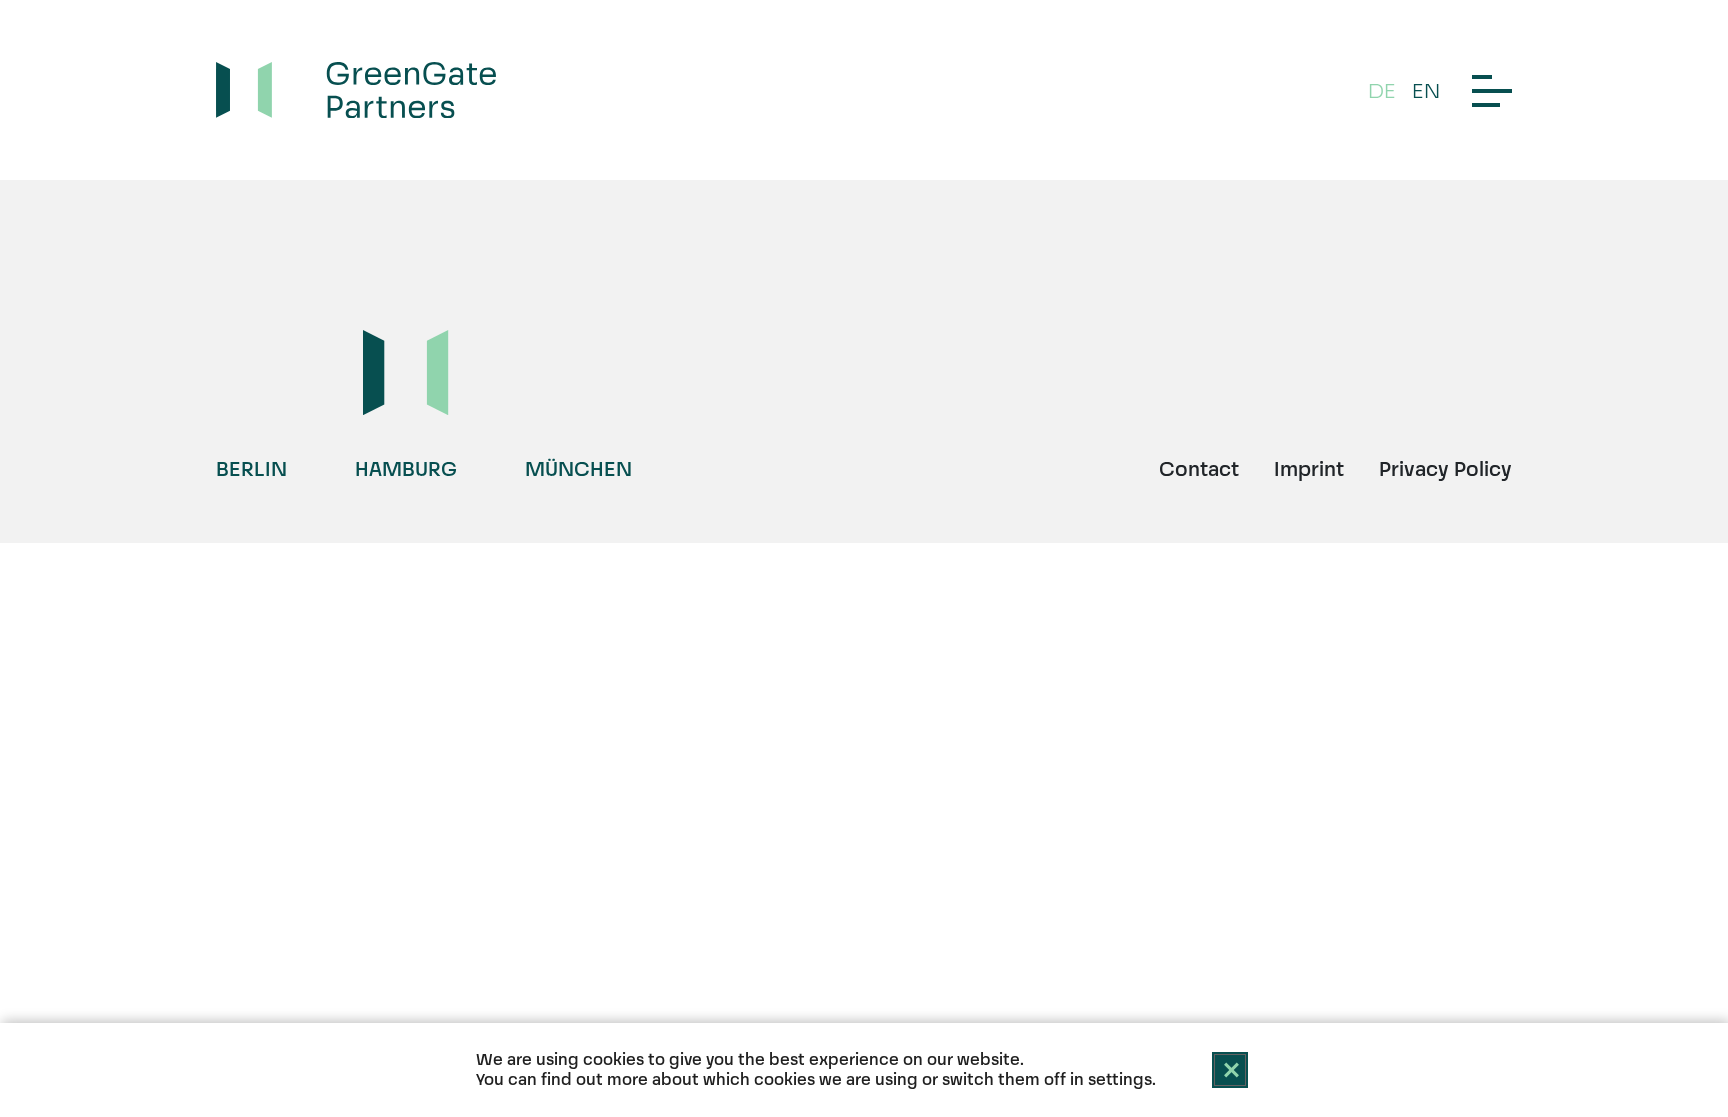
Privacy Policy (1445, 469)
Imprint (1309, 469)
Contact (1199, 469)
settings (1120, 1080)
